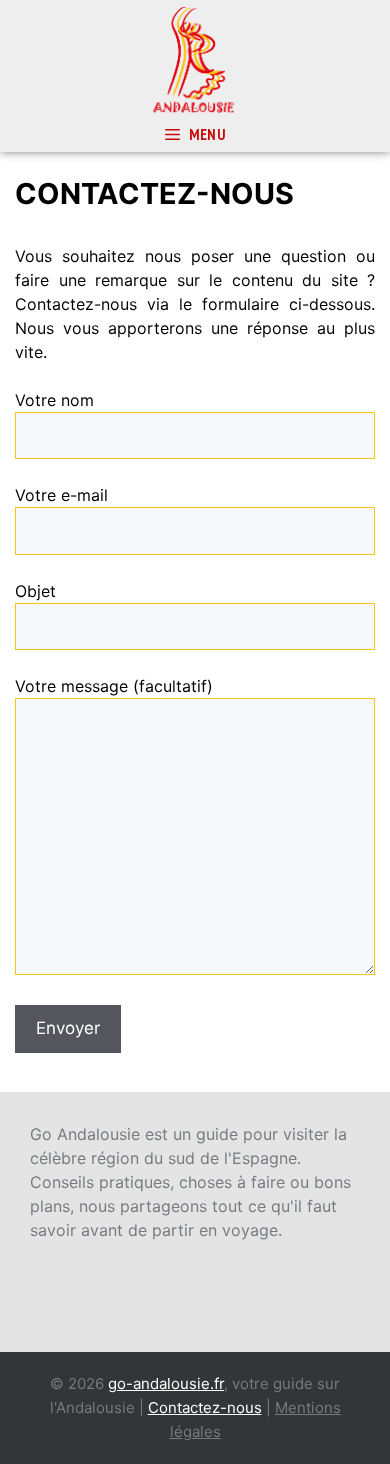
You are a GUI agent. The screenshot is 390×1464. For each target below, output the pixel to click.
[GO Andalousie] (195, 58)
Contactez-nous (205, 1407)
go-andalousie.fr (166, 1383)
